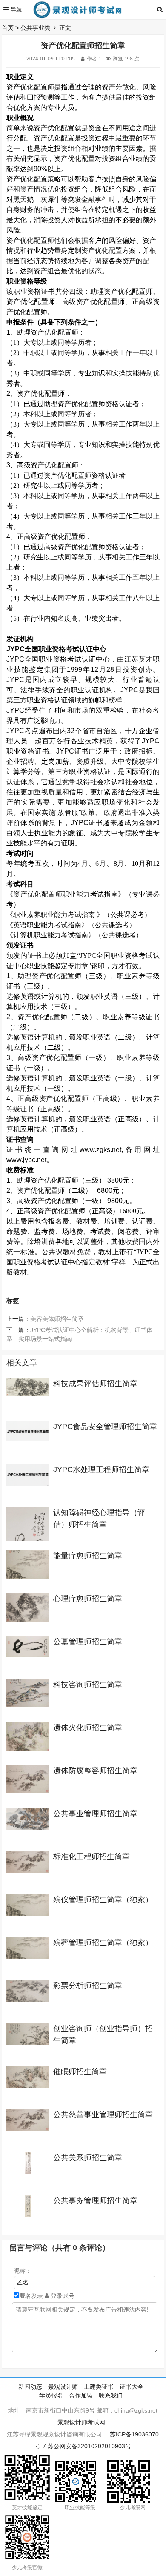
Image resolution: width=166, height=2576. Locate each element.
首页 (8, 28)
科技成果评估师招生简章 (95, 1384)
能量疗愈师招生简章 (88, 1556)
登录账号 (62, 2296)
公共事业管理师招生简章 (95, 1814)
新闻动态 (30, 2387)
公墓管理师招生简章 (88, 1642)
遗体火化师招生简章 (88, 1728)
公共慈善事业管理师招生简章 (103, 2115)
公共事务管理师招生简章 (95, 2201)
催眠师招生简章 (80, 2072)
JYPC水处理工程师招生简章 (101, 1470)
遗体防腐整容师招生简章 (95, 1771)
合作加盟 (81, 2395)
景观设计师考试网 (81, 2422)
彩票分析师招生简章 (88, 1986)
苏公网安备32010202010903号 (89, 2446)
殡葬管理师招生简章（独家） (103, 1943)
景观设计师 (63, 2387)
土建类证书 (99, 2387)
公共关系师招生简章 (88, 2158)
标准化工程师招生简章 (92, 1857)
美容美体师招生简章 (57, 1319)
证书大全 (132, 2387)
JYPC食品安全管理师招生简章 (105, 1427)
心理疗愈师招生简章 (88, 1599)
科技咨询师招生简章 (88, 1685)
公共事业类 (35, 28)
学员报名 (51, 2395)
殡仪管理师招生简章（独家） (103, 1900)
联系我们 (111, 2395)
